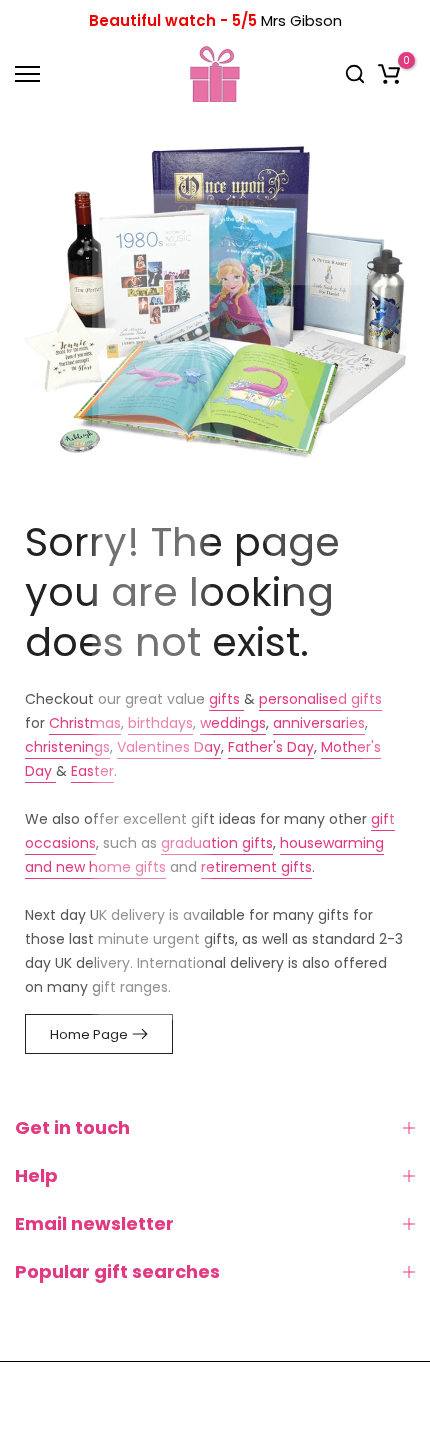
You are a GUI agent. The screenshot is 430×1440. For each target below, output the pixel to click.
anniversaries (319, 723)
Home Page (89, 1034)
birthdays (160, 723)
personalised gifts (320, 699)
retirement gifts (256, 867)
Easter (92, 771)
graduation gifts (217, 843)
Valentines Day (169, 747)
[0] (389, 74)
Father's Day (271, 747)
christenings (67, 747)
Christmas (85, 723)
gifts (226, 699)
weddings (233, 723)
